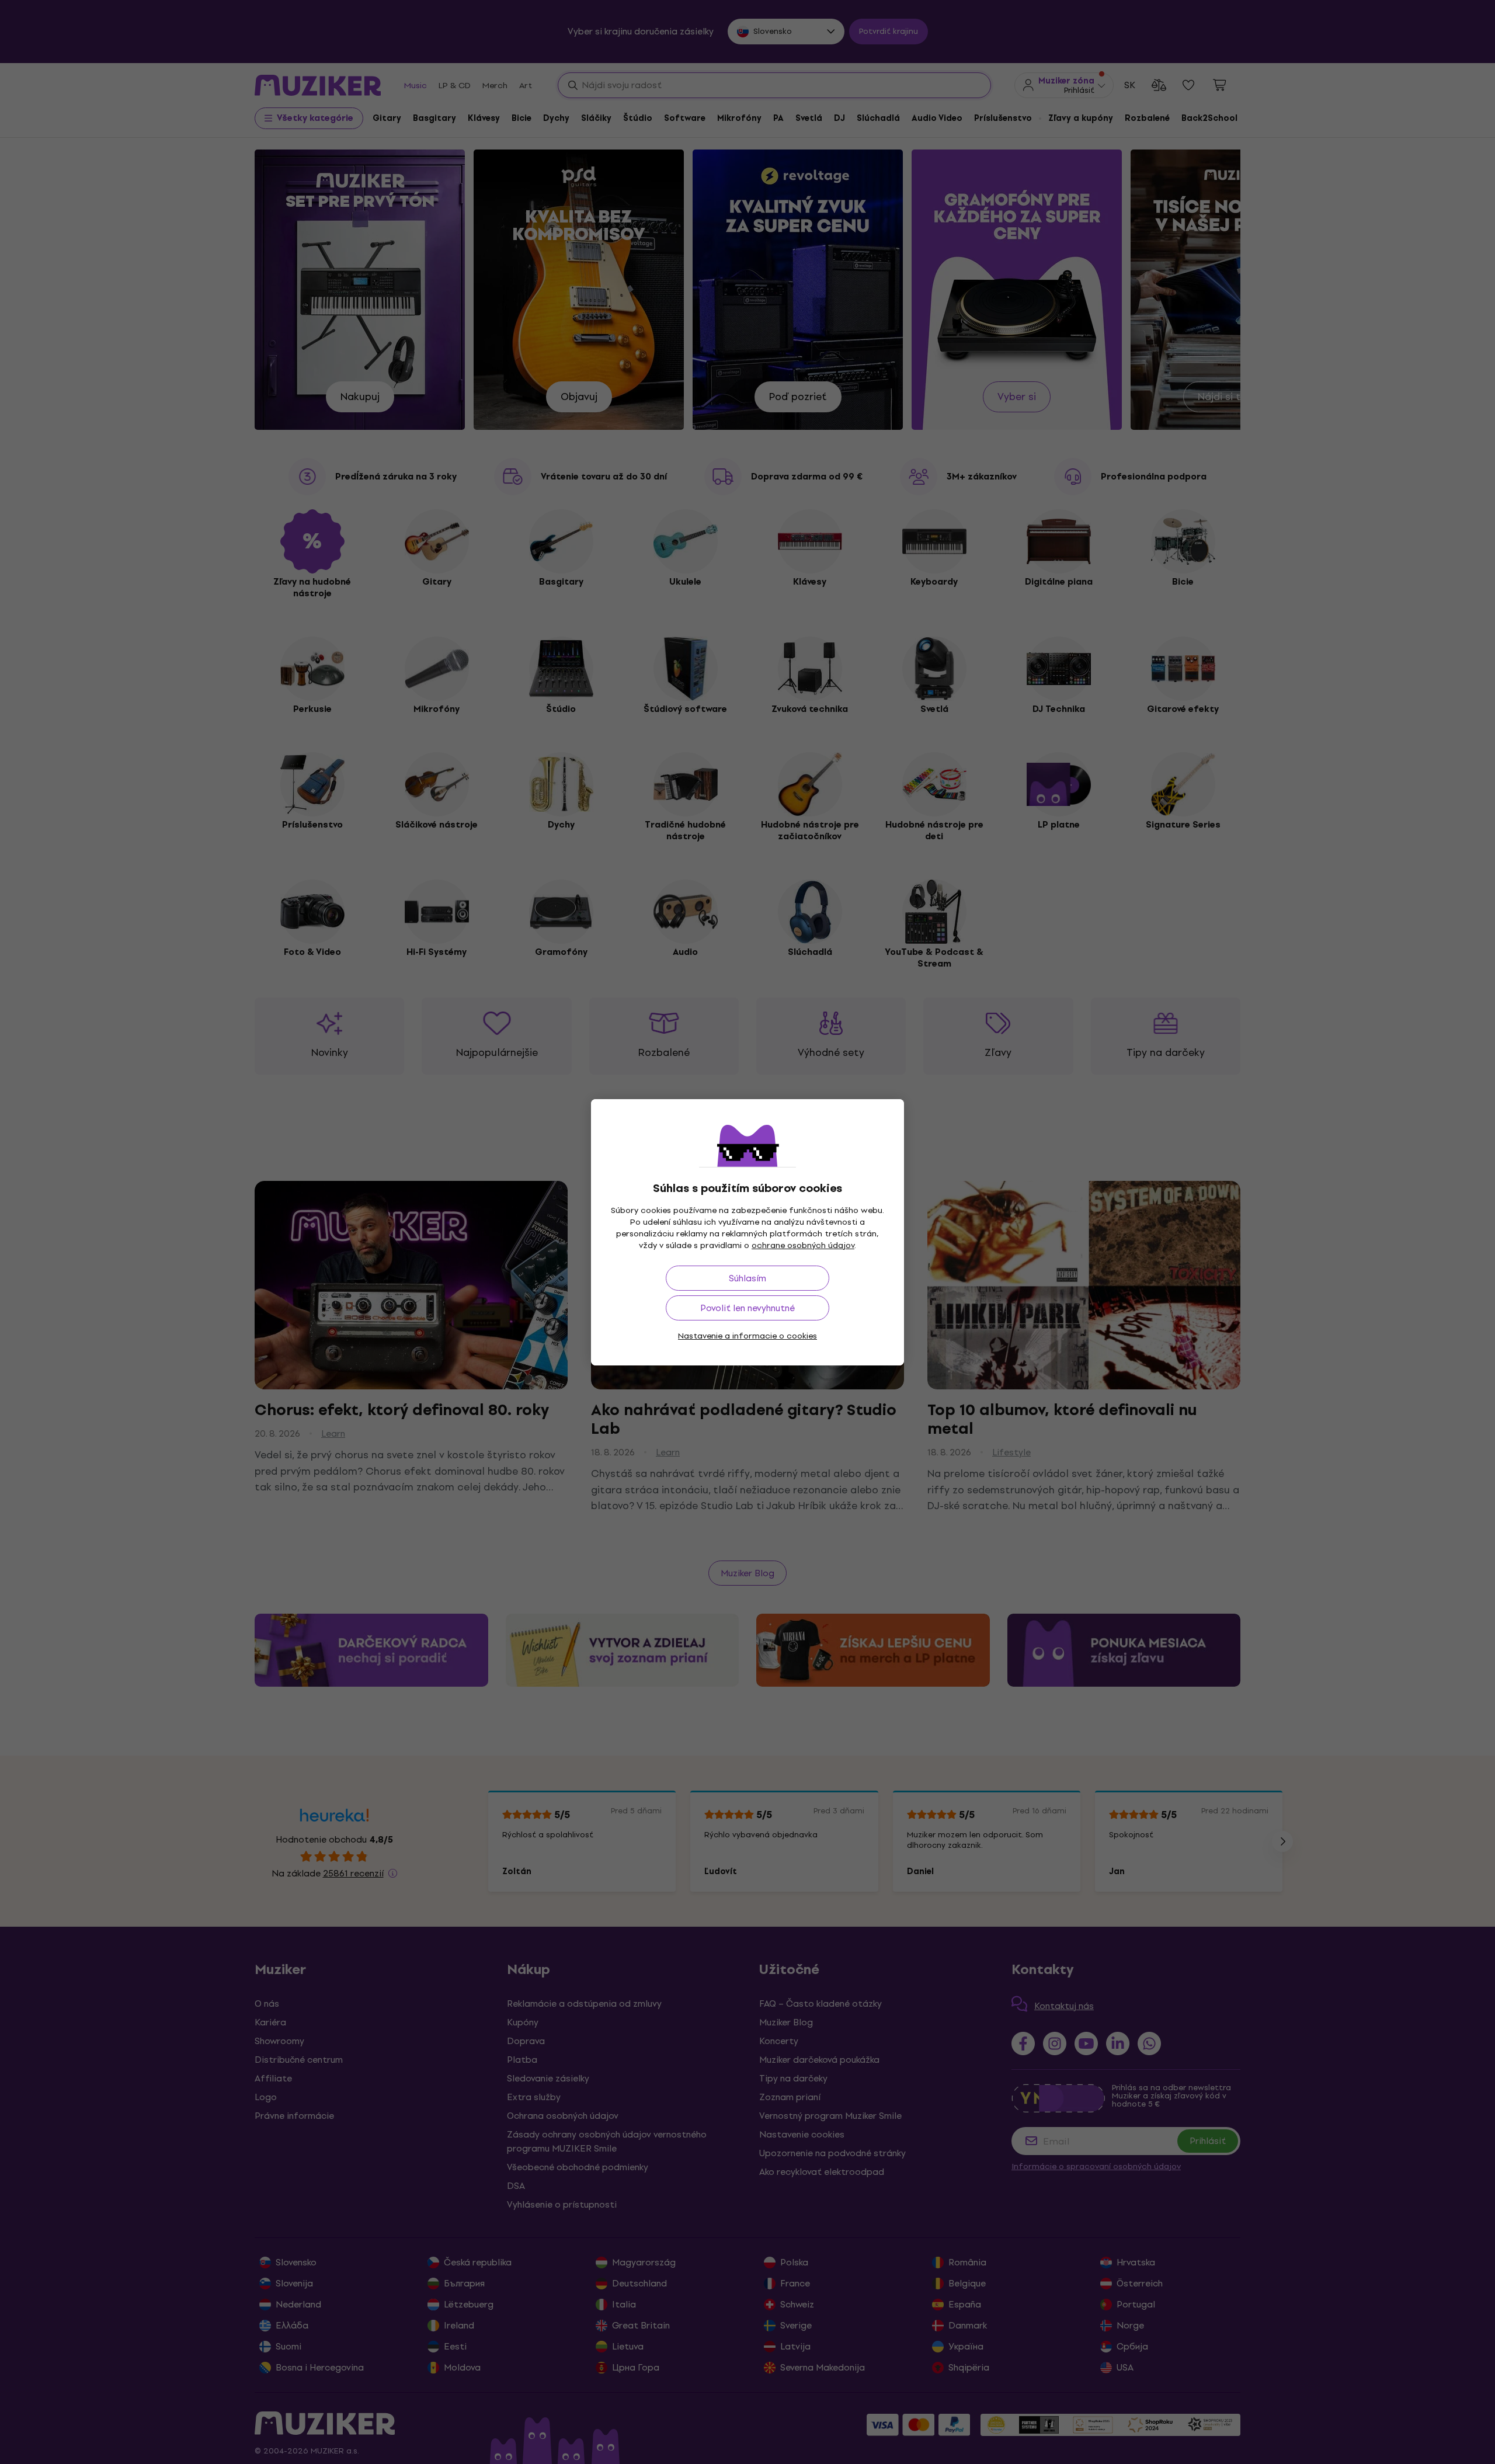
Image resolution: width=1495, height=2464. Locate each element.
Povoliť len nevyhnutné (747, 1308)
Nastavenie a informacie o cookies (747, 1336)
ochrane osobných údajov (803, 1245)
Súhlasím (747, 1278)
